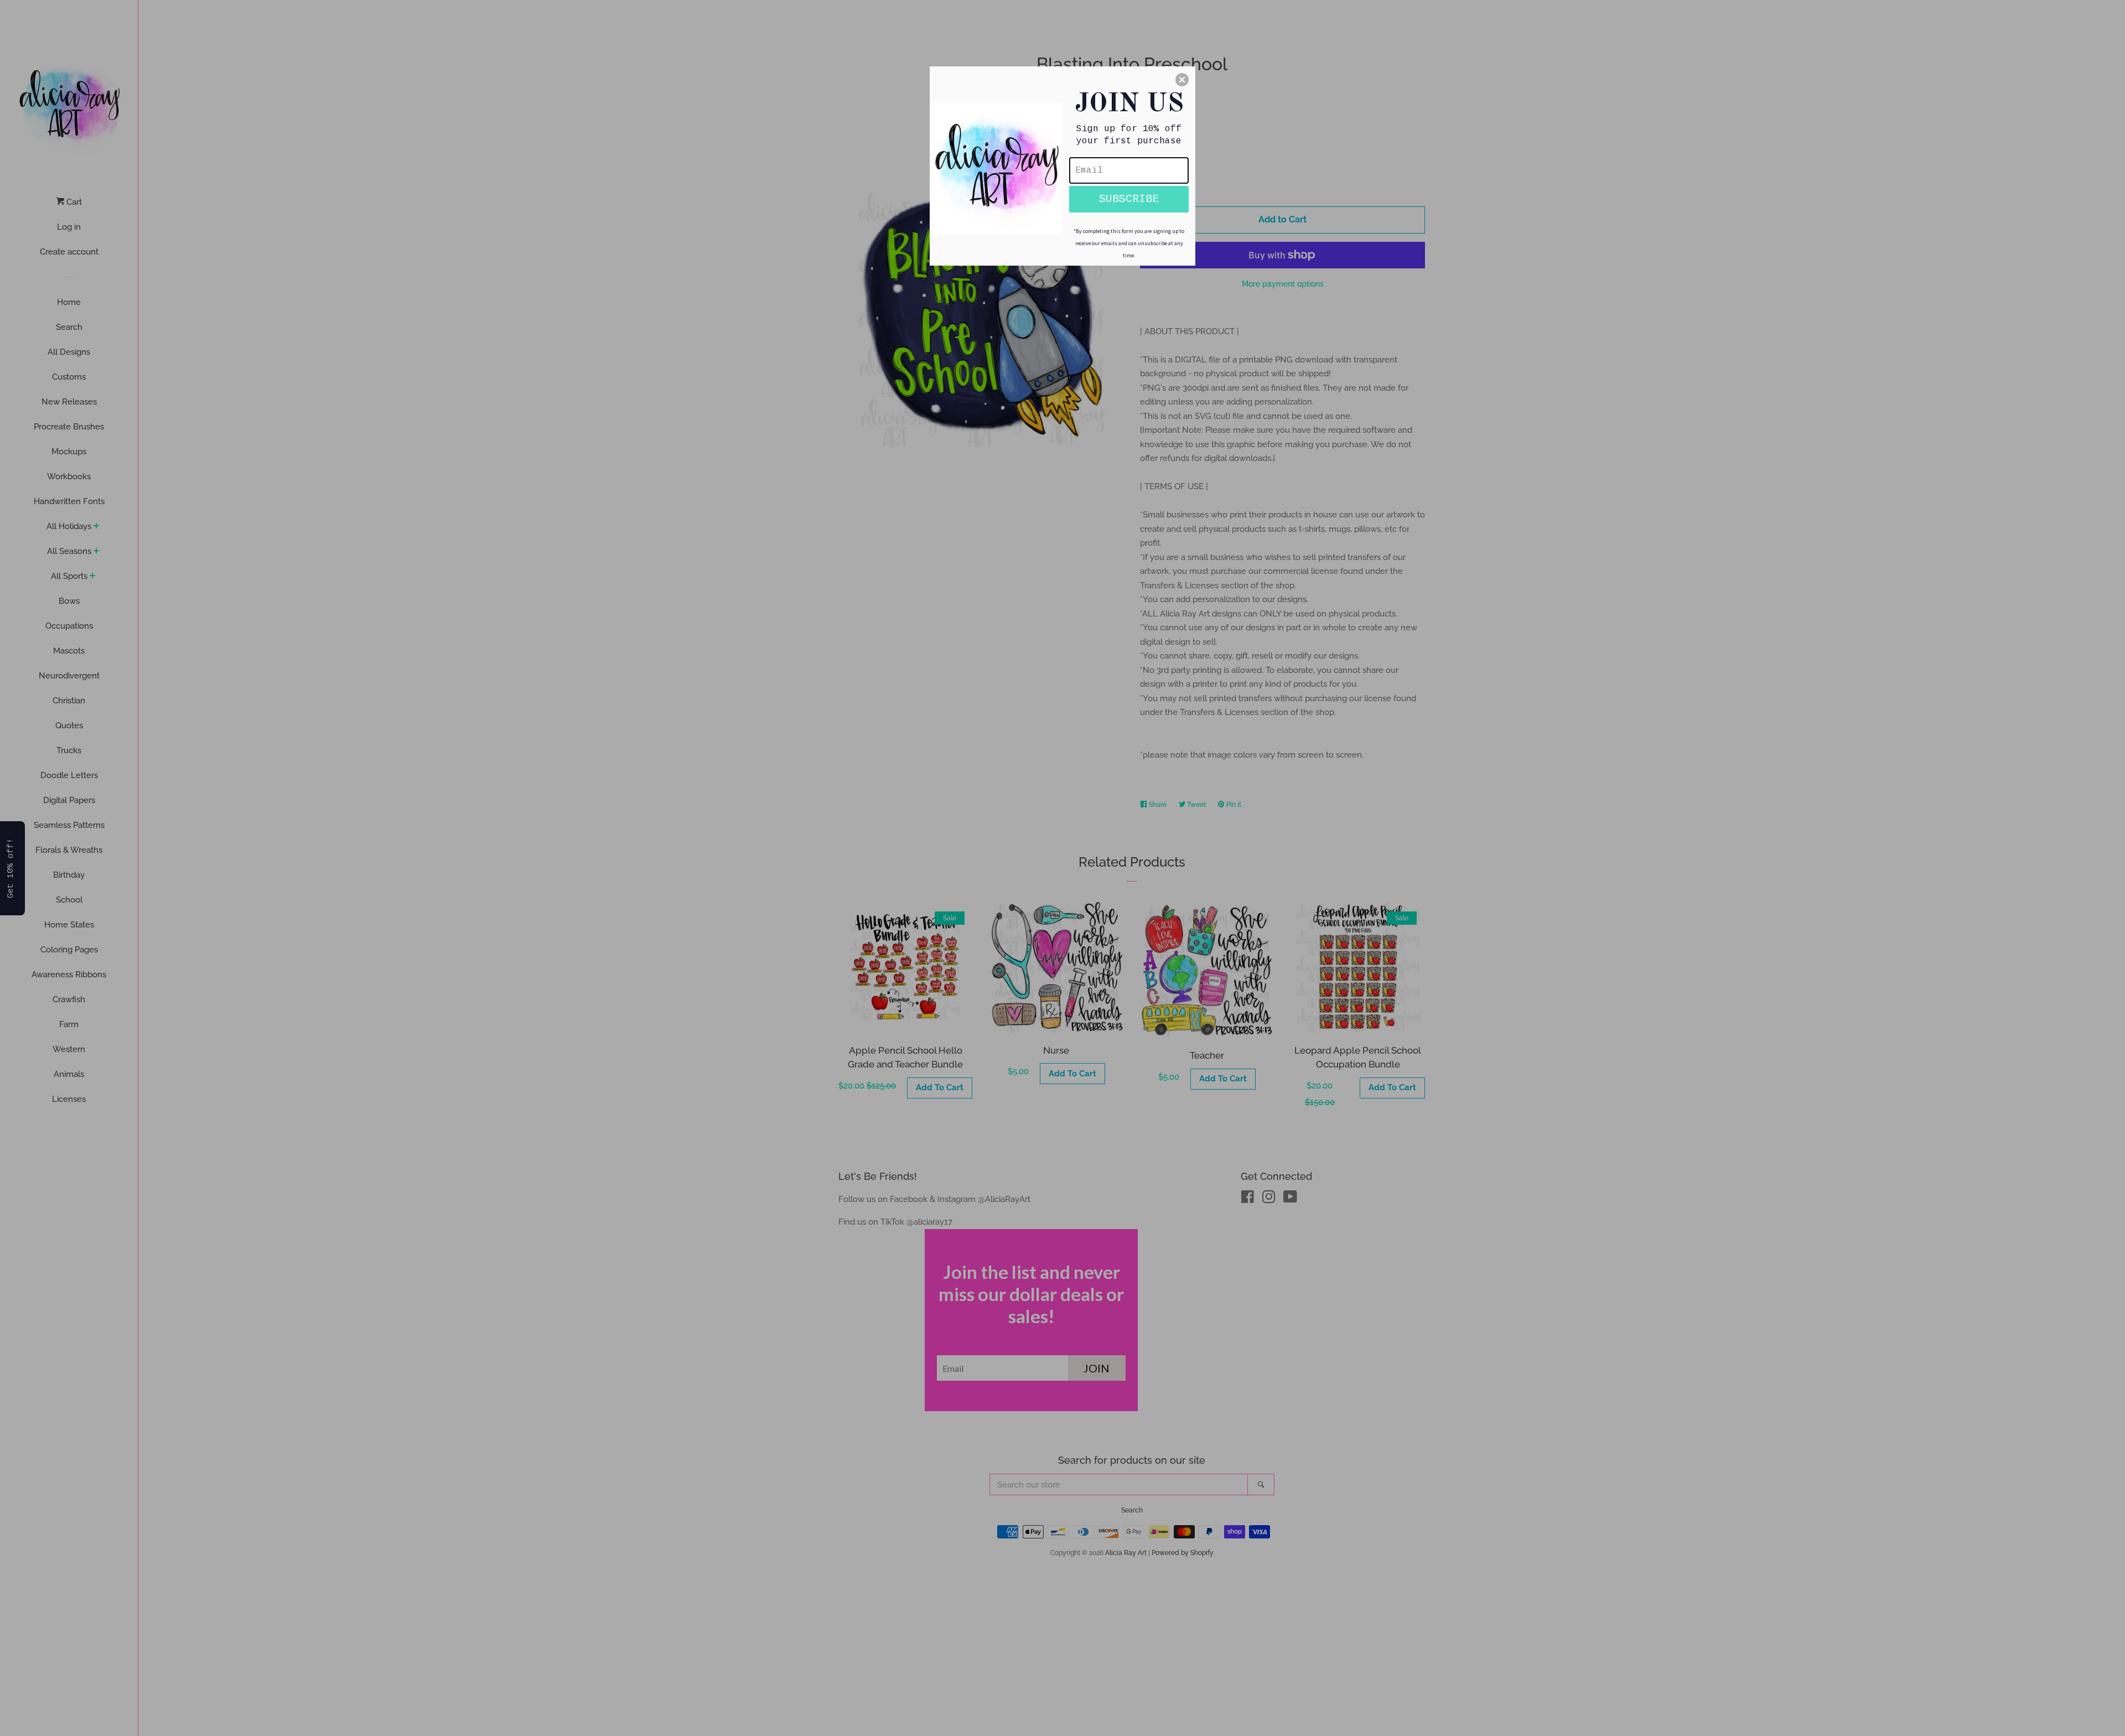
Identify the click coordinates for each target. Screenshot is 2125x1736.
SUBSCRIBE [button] (1129, 199)
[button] (1182, 80)
